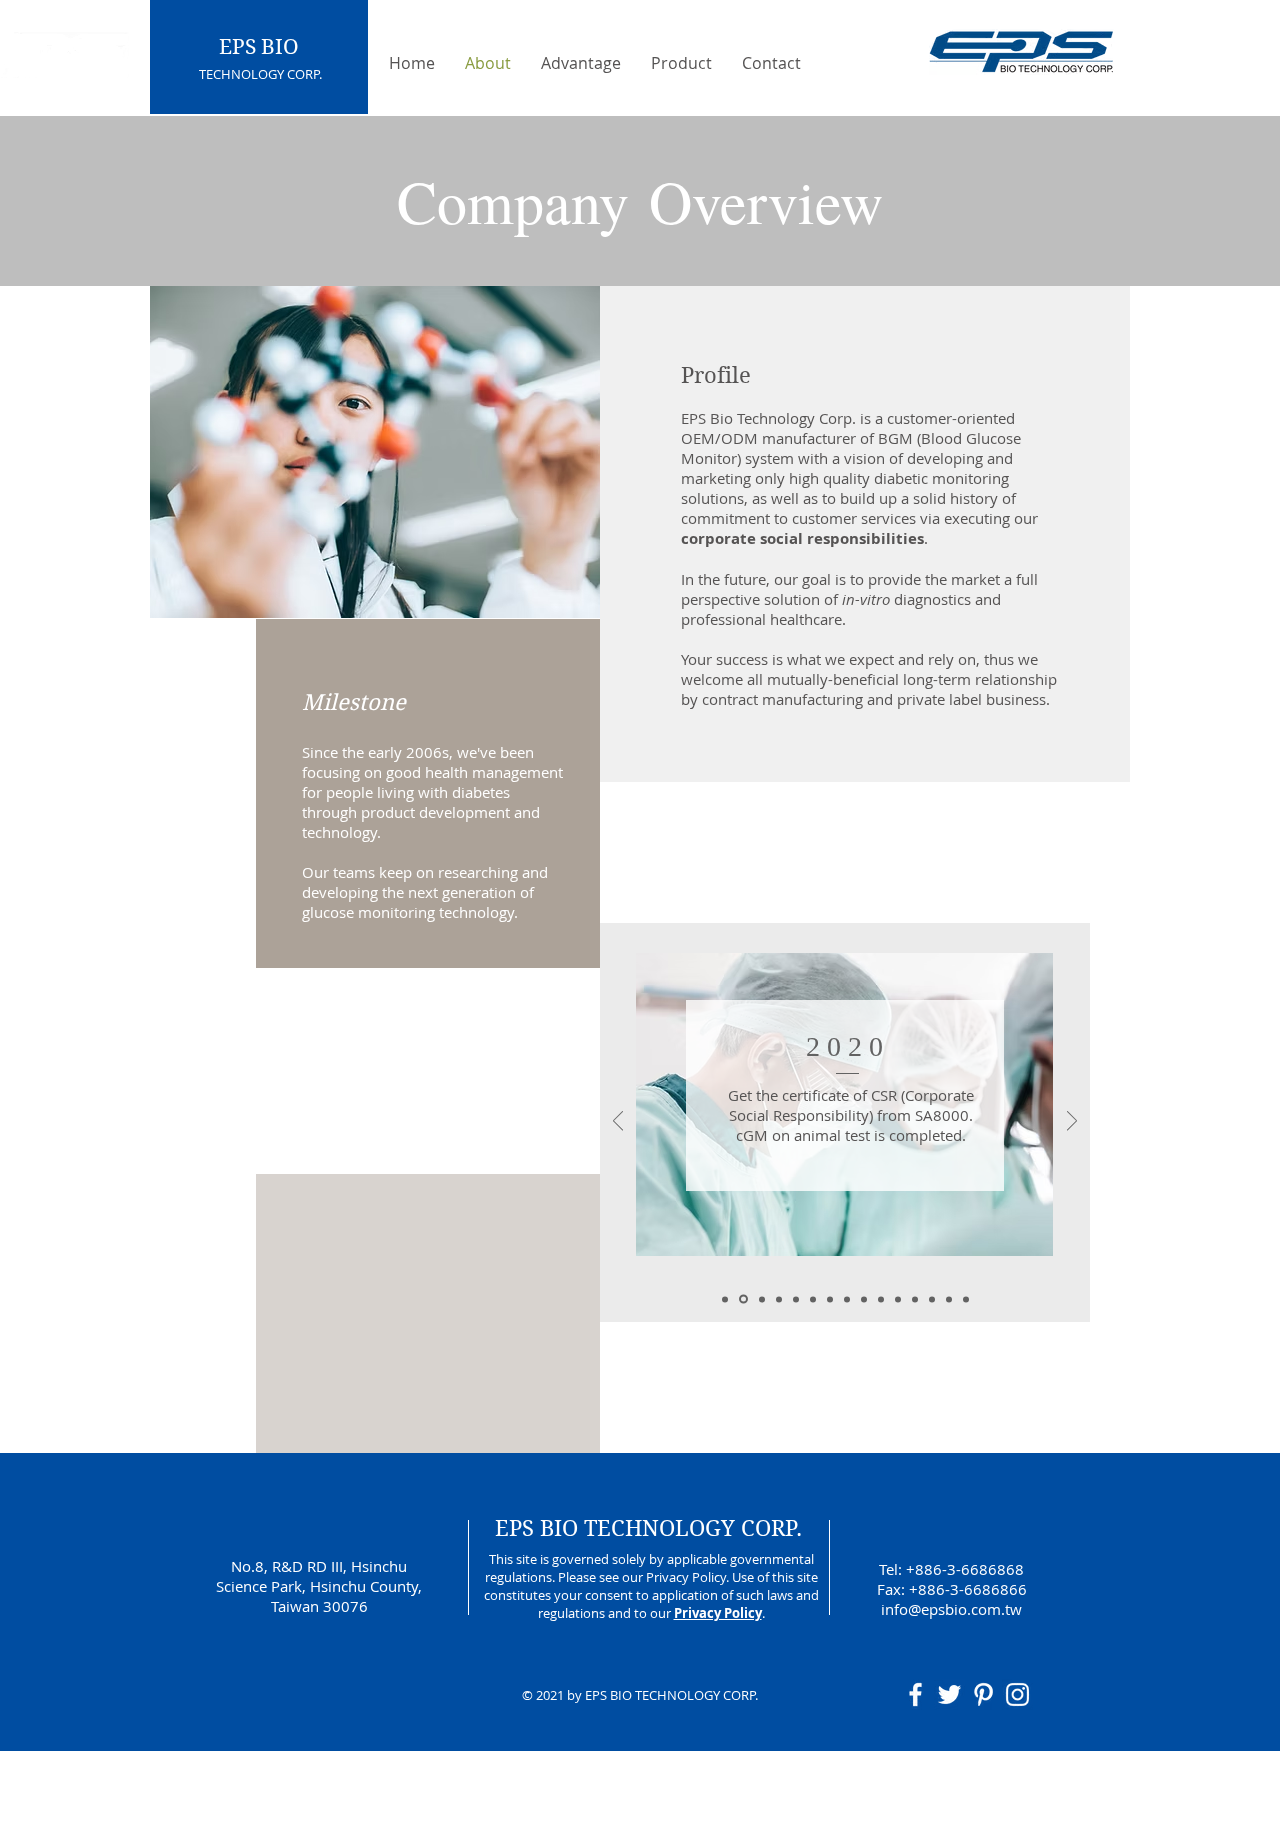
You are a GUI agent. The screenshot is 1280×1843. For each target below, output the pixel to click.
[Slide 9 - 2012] (881, 1299)
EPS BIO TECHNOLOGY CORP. (648, 1528)
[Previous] (618, 1122)
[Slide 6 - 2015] (830, 1299)
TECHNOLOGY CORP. (260, 74)
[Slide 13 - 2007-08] (949, 1299)
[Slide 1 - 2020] (743, 1299)
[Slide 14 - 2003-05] (966, 1299)
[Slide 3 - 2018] (779, 1299)
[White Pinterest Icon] (983, 1694)
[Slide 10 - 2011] (898, 1299)
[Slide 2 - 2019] (762, 1299)
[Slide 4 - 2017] (796, 1299)
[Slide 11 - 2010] (915, 1299)
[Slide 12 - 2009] (932, 1299)
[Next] (1072, 1122)
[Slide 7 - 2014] (847, 1299)
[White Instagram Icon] (1017, 1694)
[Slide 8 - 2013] (864, 1299)
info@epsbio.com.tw (951, 1609)
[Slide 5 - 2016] (813, 1299)
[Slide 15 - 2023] (725, 1299)
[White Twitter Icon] (949, 1694)
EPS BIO (259, 47)
